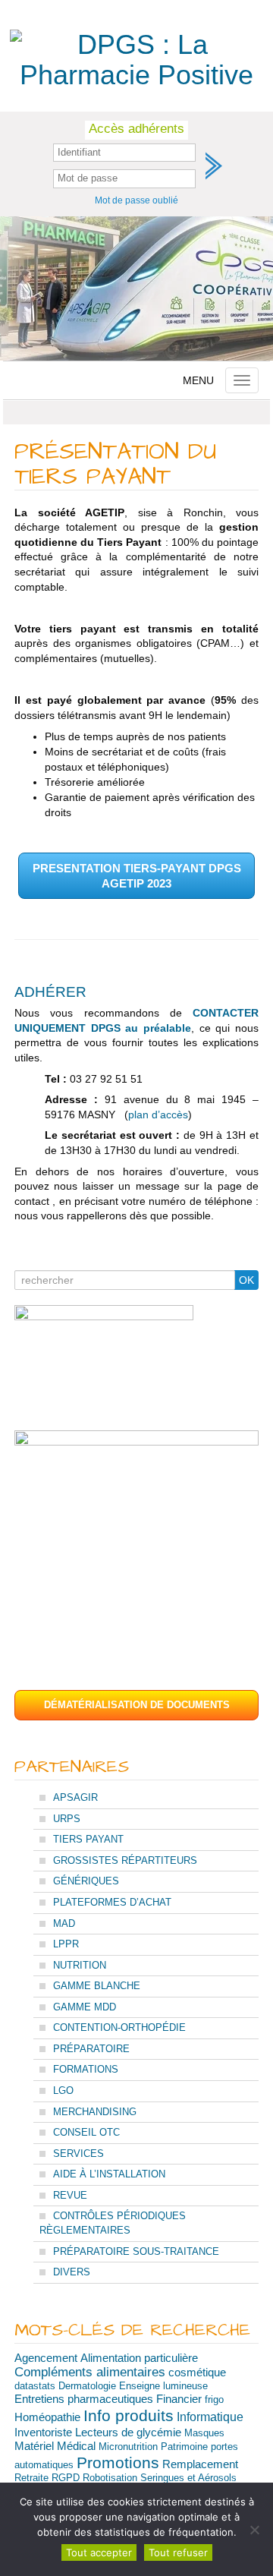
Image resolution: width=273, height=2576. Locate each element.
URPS (67, 1819)
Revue (70, 2195)
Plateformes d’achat (112, 1902)
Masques (204, 2433)
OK (246, 1280)
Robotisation (110, 2478)
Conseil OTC (86, 2132)
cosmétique (197, 2372)
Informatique (210, 2417)
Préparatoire (91, 2049)
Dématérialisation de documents (137, 1705)
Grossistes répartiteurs (125, 1860)
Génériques (86, 1881)
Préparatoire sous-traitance (136, 2251)
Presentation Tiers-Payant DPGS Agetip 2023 (137, 876)
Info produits (129, 2416)
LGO (63, 2090)
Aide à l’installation (109, 2174)
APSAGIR (75, 1797)
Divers (72, 2272)
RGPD (66, 2478)
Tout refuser (178, 2552)
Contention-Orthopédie (119, 2027)
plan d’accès (158, 1115)
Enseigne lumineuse (163, 2386)
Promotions (118, 2462)
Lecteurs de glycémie (128, 2433)
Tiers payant (88, 1839)
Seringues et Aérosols (188, 2478)
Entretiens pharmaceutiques (84, 2399)
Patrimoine (184, 2447)
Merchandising (95, 2112)
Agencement (46, 2358)
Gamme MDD (85, 2007)
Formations (86, 2069)
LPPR (66, 1944)
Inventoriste (43, 2433)
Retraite (31, 2478)
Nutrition (80, 1965)
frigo (214, 2399)
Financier (179, 2399)
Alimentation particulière (139, 2358)
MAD (64, 1923)
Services (78, 2153)
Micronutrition (128, 2447)
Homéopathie (47, 2417)
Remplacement (200, 2464)
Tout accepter (99, 2552)
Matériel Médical (55, 2446)
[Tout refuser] (254, 2530)
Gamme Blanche (97, 1986)
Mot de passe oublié (136, 200)
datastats (35, 2386)
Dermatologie (87, 2386)
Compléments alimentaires (90, 2372)
